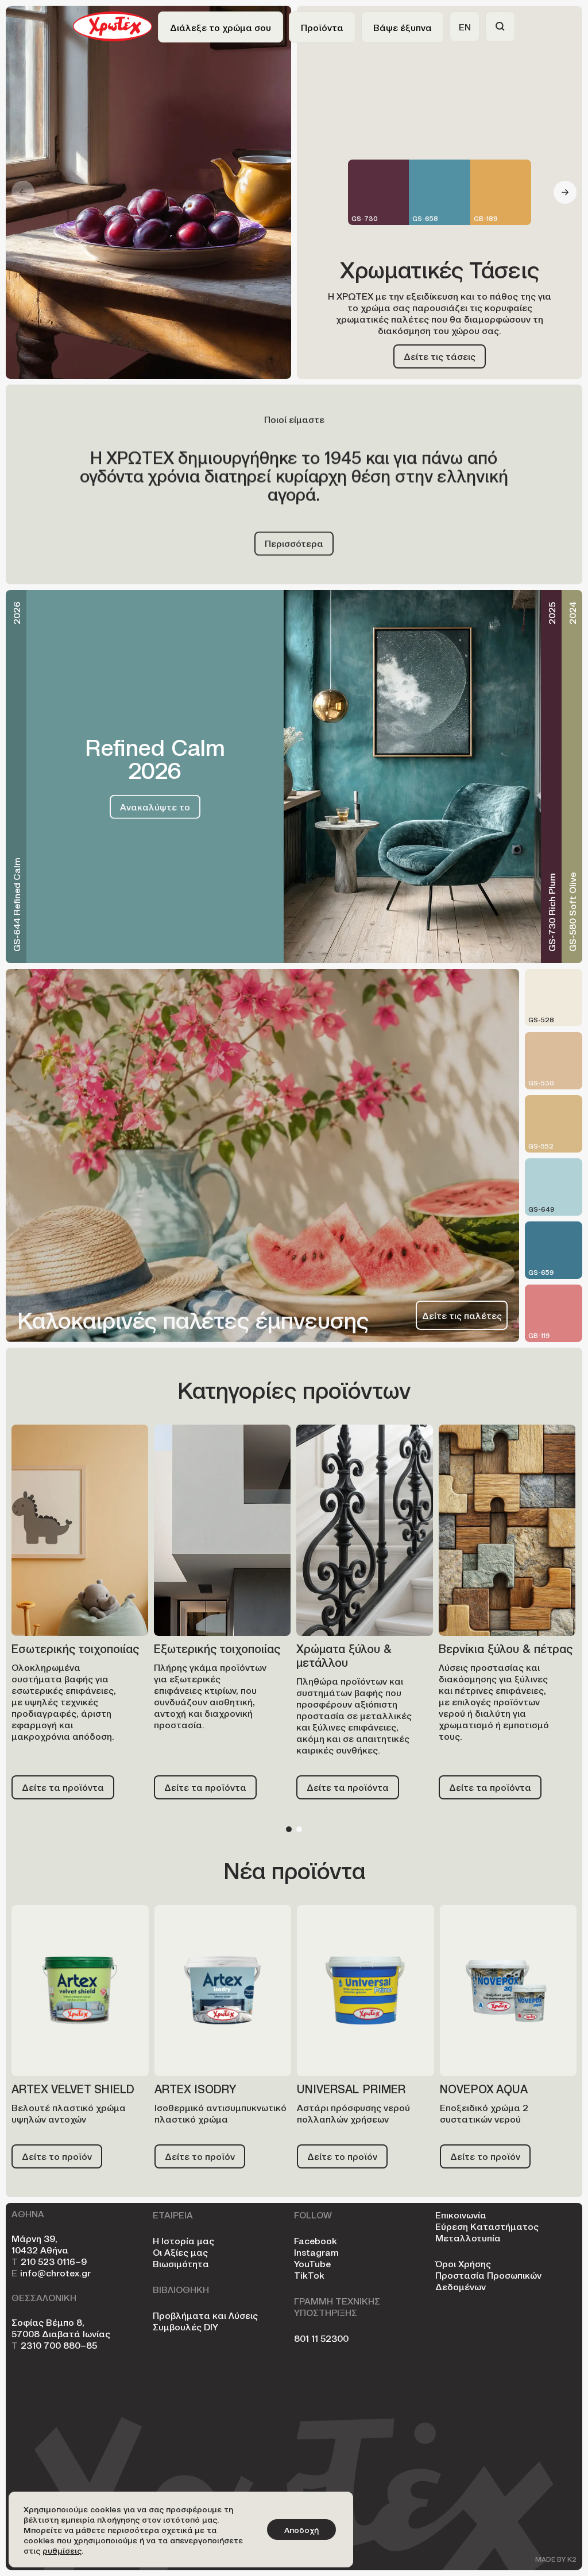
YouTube (312, 2263)
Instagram (316, 2252)
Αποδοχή (301, 2530)
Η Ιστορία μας (183, 2240)
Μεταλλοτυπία (468, 2237)
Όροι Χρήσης (463, 2263)
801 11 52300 (321, 2338)
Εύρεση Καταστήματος (487, 2226)
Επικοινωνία (461, 2214)
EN (465, 26)
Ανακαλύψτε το (155, 806)
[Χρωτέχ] (113, 25)
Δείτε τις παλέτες (462, 1315)
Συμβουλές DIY (185, 2326)
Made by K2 (556, 2559)
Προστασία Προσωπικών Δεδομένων (488, 2280)
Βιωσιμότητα (181, 2263)
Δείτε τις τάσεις (440, 356)
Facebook (316, 2240)
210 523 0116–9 (49, 2261)
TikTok (309, 2275)
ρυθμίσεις (62, 2550)
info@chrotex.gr (51, 2272)
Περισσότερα (294, 543)
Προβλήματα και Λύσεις (205, 2315)
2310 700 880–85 (54, 2345)
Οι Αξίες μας (180, 2252)
